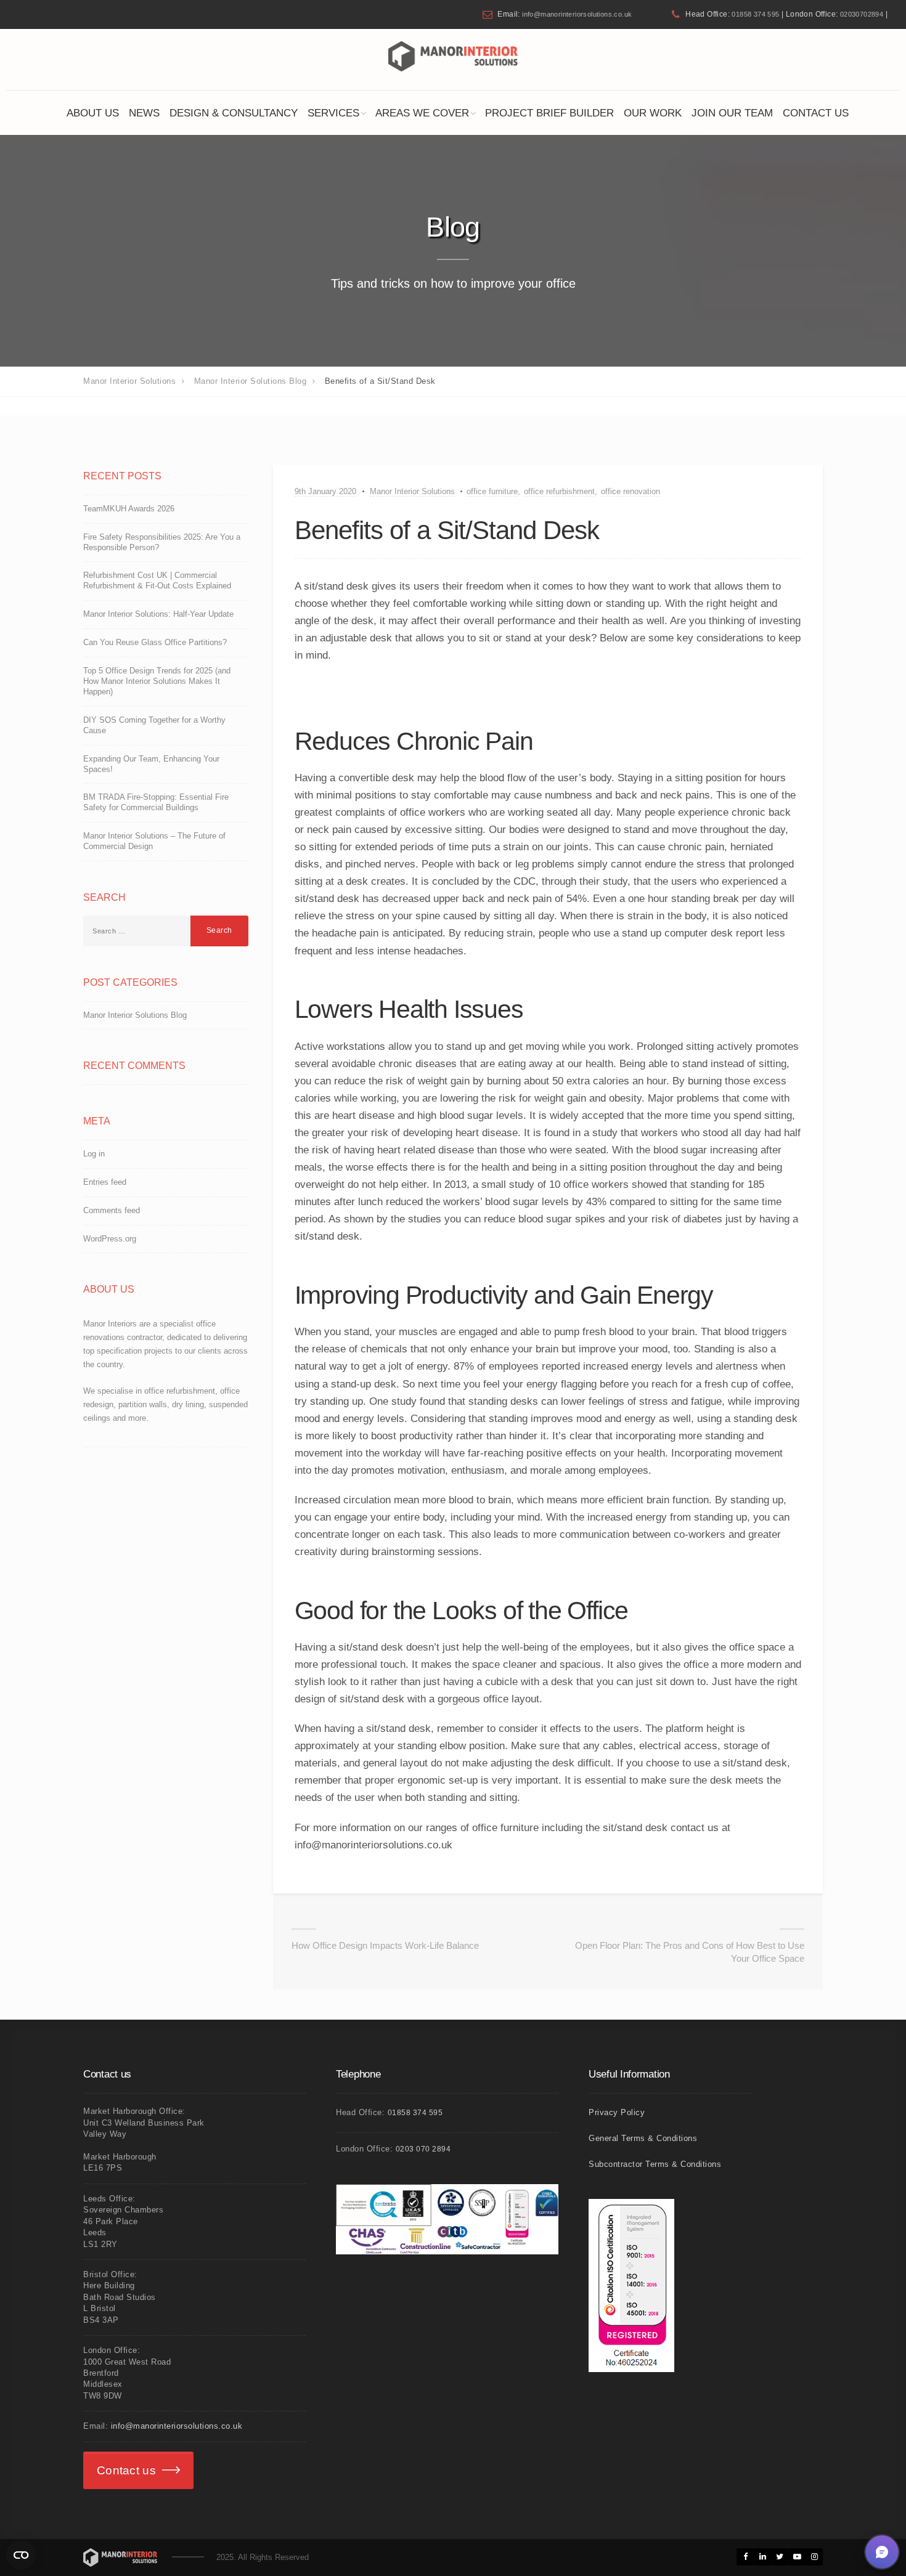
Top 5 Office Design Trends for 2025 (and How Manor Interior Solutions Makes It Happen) (157, 681)
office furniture (492, 491)
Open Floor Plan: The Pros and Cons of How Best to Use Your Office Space (690, 1952)
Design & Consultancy (234, 113)
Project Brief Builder (549, 113)
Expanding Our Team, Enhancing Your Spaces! (151, 764)
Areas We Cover (422, 113)
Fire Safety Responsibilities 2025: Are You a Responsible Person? (162, 542)
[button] (882, 2552)
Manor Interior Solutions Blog (135, 1015)
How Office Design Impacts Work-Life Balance (385, 1945)
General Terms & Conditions (643, 2138)
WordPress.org (110, 1239)
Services (333, 113)
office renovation (631, 491)
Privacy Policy (617, 2112)
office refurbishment (559, 491)
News (144, 113)
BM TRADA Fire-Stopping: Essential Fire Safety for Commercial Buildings (156, 802)
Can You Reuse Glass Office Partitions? (155, 642)
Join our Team (732, 113)
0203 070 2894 (423, 2149)
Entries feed (105, 1182)
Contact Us (816, 113)
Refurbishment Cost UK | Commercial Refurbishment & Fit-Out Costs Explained (157, 580)
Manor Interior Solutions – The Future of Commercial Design (154, 841)
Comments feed (112, 1210)
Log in (94, 1154)
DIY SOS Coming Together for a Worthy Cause (154, 725)
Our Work (653, 113)
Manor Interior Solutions (412, 491)
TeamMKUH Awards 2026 (129, 509)
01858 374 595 (755, 14)
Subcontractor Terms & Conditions (655, 2164)
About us (93, 113)
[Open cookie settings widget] (21, 2555)
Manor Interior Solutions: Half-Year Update (158, 614)
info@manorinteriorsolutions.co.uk (577, 14)
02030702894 (862, 14)
